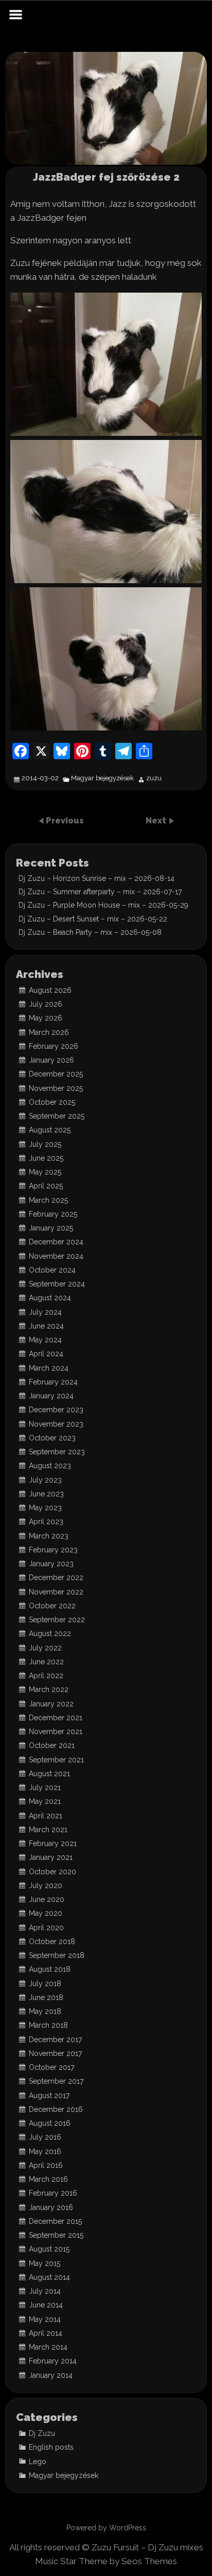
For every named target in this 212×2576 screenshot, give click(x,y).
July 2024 (45, 1312)
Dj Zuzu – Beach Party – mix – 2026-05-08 (90, 932)
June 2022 (46, 1662)
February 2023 (53, 1550)
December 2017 (55, 2040)
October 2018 (52, 1941)
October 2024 (52, 1270)
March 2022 (49, 1689)
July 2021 (45, 1787)
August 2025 (50, 1130)
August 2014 (49, 2277)
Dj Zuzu (42, 2433)
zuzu (154, 778)
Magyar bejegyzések (102, 778)
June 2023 (46, 1494)
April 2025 (46, 1186)
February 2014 (53, 2361)
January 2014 (51, 2375)
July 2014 (45, 2291)
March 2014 (48, 2347)
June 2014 (46, 2305)
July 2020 (46, 1886)
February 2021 (53, 1843)
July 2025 (45, 1144)
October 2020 (52, 1872)
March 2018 (48, 2025)
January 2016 (51, 2207)
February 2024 (53, 1382)
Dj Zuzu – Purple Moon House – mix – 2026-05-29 (103, 905)
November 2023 (56, 1424)
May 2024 (45, 1340)
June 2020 (47, 1899)
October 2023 (52, 1438)
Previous (65, 821)
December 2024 (56, 1242)
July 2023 (45, 1480)
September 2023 (57, 1452)
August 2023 (50, 1466)
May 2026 (46, 1018)
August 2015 (49, 2249)
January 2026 (51, 1060)
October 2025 (52, 1102)
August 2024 (50, 1298)
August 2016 (50, 2123)
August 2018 (50, 1969)
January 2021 (51, 1857)
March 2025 (48, 1200)
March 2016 (48, 2179)
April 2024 (46, 1354)
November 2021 (56, 1732)
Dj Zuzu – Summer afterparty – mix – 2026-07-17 (100, 892)
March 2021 (48, 1830)
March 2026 (49, 1032)
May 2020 (46, 1913)
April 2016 (46, 2165)
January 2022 (51, 1704)
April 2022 (46, 1676)
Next (157, 821)
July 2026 (46, 1004)
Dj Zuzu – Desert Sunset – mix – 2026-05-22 (93, 919)
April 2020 (46, 1928)
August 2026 (50, 990)
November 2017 (55, 2053)
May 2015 (45, 2263)
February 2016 (53, 2193)
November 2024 (56, 1256)
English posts (51, 2447)
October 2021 (52, 1745)
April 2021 (46, 1816)
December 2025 (56, 1074)
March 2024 (49, 1368)
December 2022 (56, 1578)
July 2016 (45, 2137)
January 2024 (51, 1396)
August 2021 (49, 1774)
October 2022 (52, 1606)
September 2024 (57, 1284)
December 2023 (56, 1410)
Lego (38, 2462)
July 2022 (45, 1648)
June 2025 (46, 1158)
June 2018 (46, 1997)
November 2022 (56, 1592)
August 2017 (49, 2096)
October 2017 (51, 2067)
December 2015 (55, 2221)
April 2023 (46, 1522)
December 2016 (56, 2109)
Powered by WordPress (106, 2528)
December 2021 (56, 1718)
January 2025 (51, 1228)
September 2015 (56, 2235)
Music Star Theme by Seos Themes (106, 2561)
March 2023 (49, 1536)
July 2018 (45, 1984)
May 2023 (45, 1508)
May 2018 (45, 2011)
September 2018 (57, 1955)
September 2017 (56, 2081)
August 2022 (50, 1633)
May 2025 (45, 1172)
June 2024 (46, 1326)
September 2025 (57, 1116)
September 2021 (56, 1760)
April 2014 (46, 2333)
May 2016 (45, 2151)
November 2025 (56, 1088)
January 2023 (51, 1564)
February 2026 (54, 1046)
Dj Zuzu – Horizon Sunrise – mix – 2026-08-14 (96, 878)
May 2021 (45, 1801)
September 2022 (57, 1620)
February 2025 (53, 1214)
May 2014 (45, 2319)
